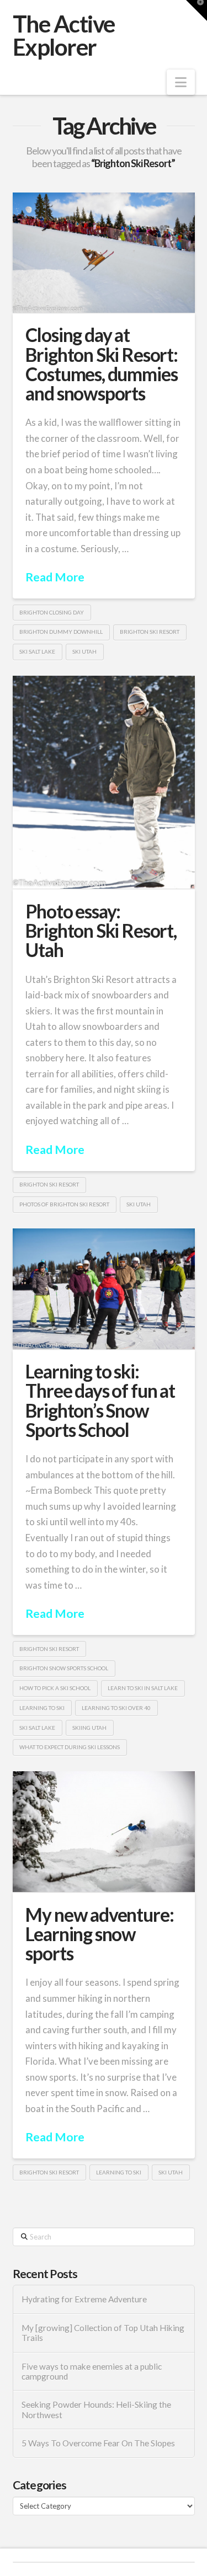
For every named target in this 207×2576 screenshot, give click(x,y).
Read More (55, 577)
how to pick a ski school (55, 1688)
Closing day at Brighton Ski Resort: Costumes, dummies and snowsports (101, 364)
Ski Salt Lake (37, 651)
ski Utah (84, 651)
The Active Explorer (64, 35)
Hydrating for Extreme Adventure (84, 2299)
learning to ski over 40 (116, 1708)
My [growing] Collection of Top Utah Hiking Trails (103, 2333)
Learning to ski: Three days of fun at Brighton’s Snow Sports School (100, 1401)
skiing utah (89, 1728)
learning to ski (42, 1708)
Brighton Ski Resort (150, 632)
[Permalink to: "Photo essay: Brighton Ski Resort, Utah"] (104, 782)
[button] (181, 82)
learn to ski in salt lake (143, 1688)
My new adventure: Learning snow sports (99, 1934)
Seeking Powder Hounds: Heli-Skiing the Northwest (96, 2410)
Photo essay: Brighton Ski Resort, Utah (101, 931)
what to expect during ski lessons (70, 1747)
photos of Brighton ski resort (64, 1204)
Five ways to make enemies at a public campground (92, 2372)
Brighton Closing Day (52, 612)
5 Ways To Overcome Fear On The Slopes (98, 2443)
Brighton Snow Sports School (64, 1668)
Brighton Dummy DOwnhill (61, 632)
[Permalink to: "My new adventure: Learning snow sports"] (104, 1832)
